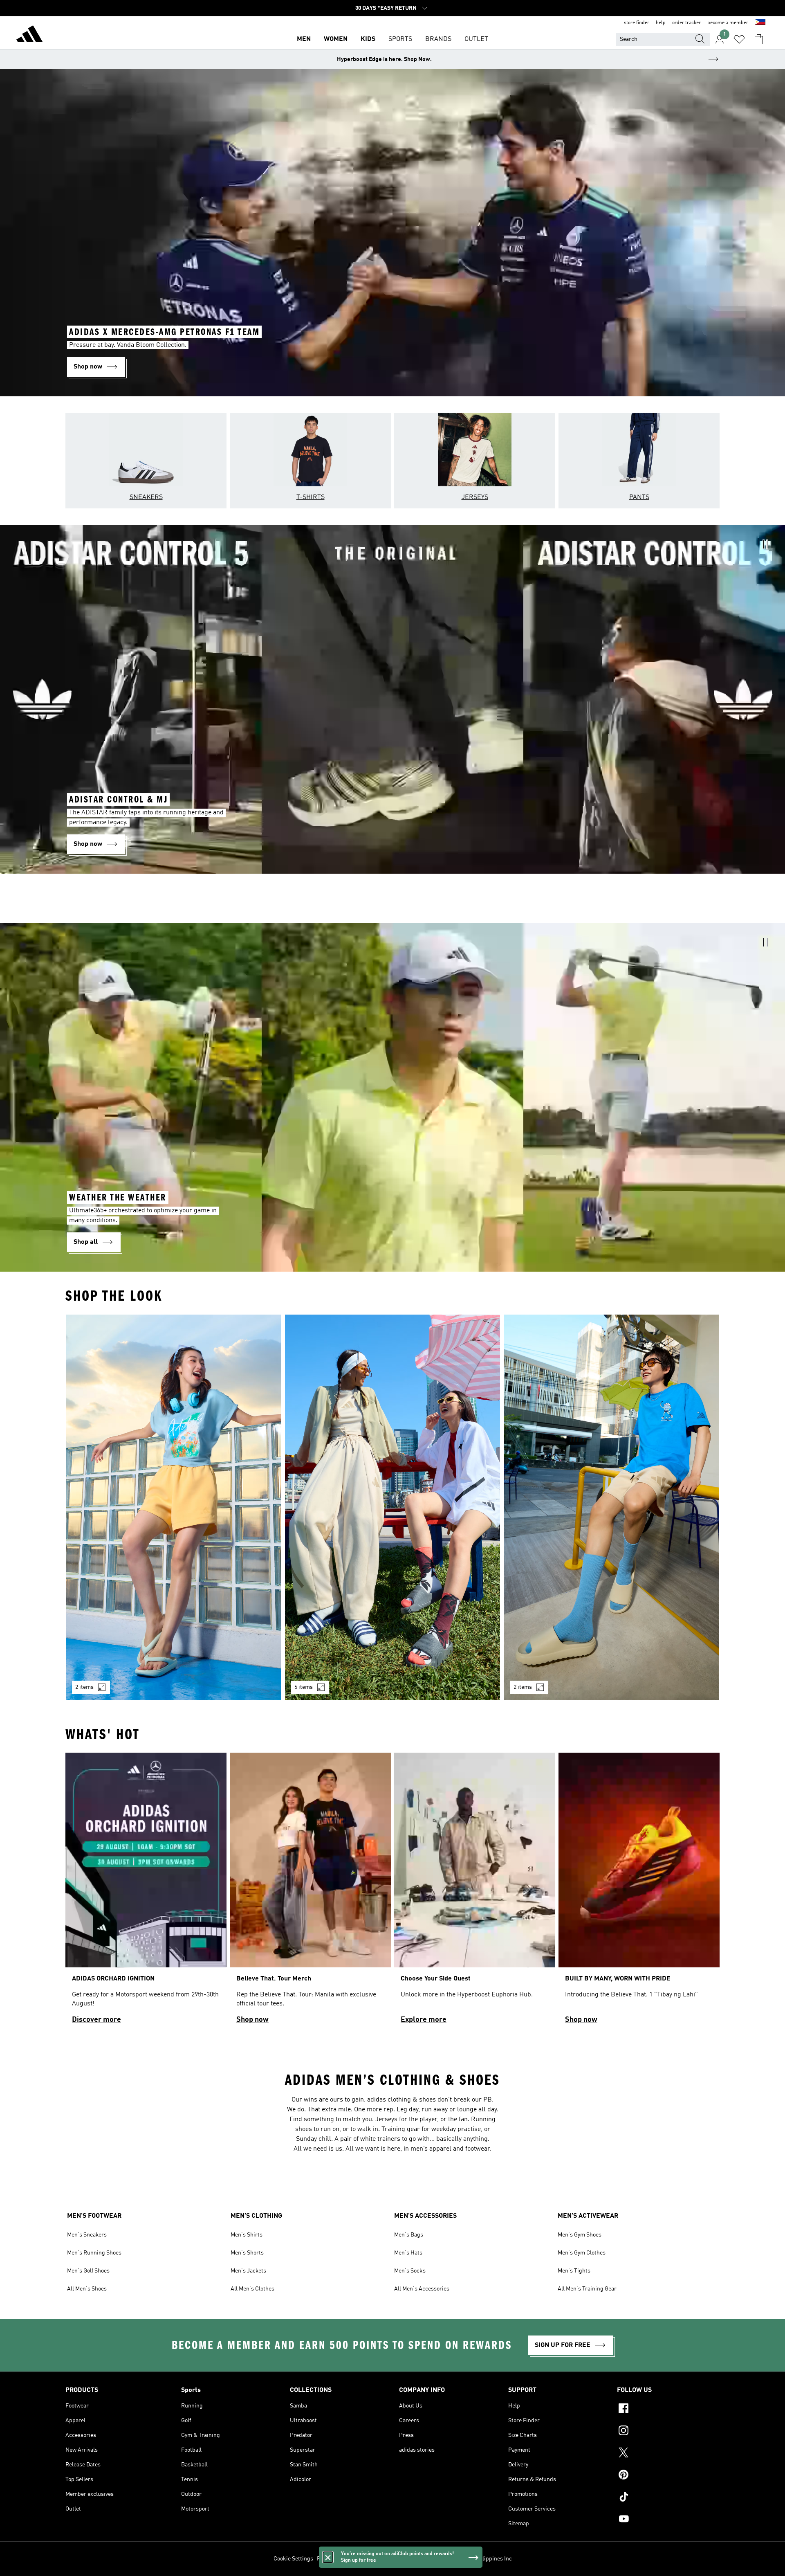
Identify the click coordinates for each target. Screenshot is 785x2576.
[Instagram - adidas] (668, 2432)
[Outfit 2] (392, 1507)
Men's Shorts (247, 2253)
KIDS (368, 39)
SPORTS (400, 39)
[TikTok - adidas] (668, 2498)
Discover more (96, 2020)
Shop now (252, 2020)
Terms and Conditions (383, 2559)
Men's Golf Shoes (88, 2271)
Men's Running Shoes (94, 2253)
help (661, 23)
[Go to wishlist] (739, 39)
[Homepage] (29, 35)
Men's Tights (574, 2271)
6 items (304, 1687)
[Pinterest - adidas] (668, 2476)
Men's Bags (409, 2235)
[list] (392, 1512)
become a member (728, 23)
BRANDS (438, 39)
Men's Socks (410, 2271)
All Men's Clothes (252, 2289)
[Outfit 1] (173, 1507)
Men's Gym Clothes (582, 2253)
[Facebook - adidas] (668, 2410)
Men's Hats (408, 2253)
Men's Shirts (247, 2235)
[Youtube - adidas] (668, 2520)
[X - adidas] (668, 2454)
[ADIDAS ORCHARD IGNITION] (146, 1892)
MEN (304, 39)
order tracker (686, 23)
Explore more (424, 2020)
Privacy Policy (334, 2559)
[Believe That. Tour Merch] (310, 1892)
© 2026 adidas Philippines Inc (474, 2559)
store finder (637, 23)
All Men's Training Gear (587, 2289)
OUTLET (476, 39)
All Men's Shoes (87, 2289)
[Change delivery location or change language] (760, 23)
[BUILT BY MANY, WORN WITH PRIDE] (639, 1892)
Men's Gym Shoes (580, 2235)
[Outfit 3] (612, 1507)
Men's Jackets (248, 2271)
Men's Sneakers (87, 2235)
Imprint (424, 2559)
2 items (84, 1687)
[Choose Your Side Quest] (475, 1892)
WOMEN (336, 39)
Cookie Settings (293, 2559)
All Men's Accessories (422, 2289)
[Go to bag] (759, 39)
